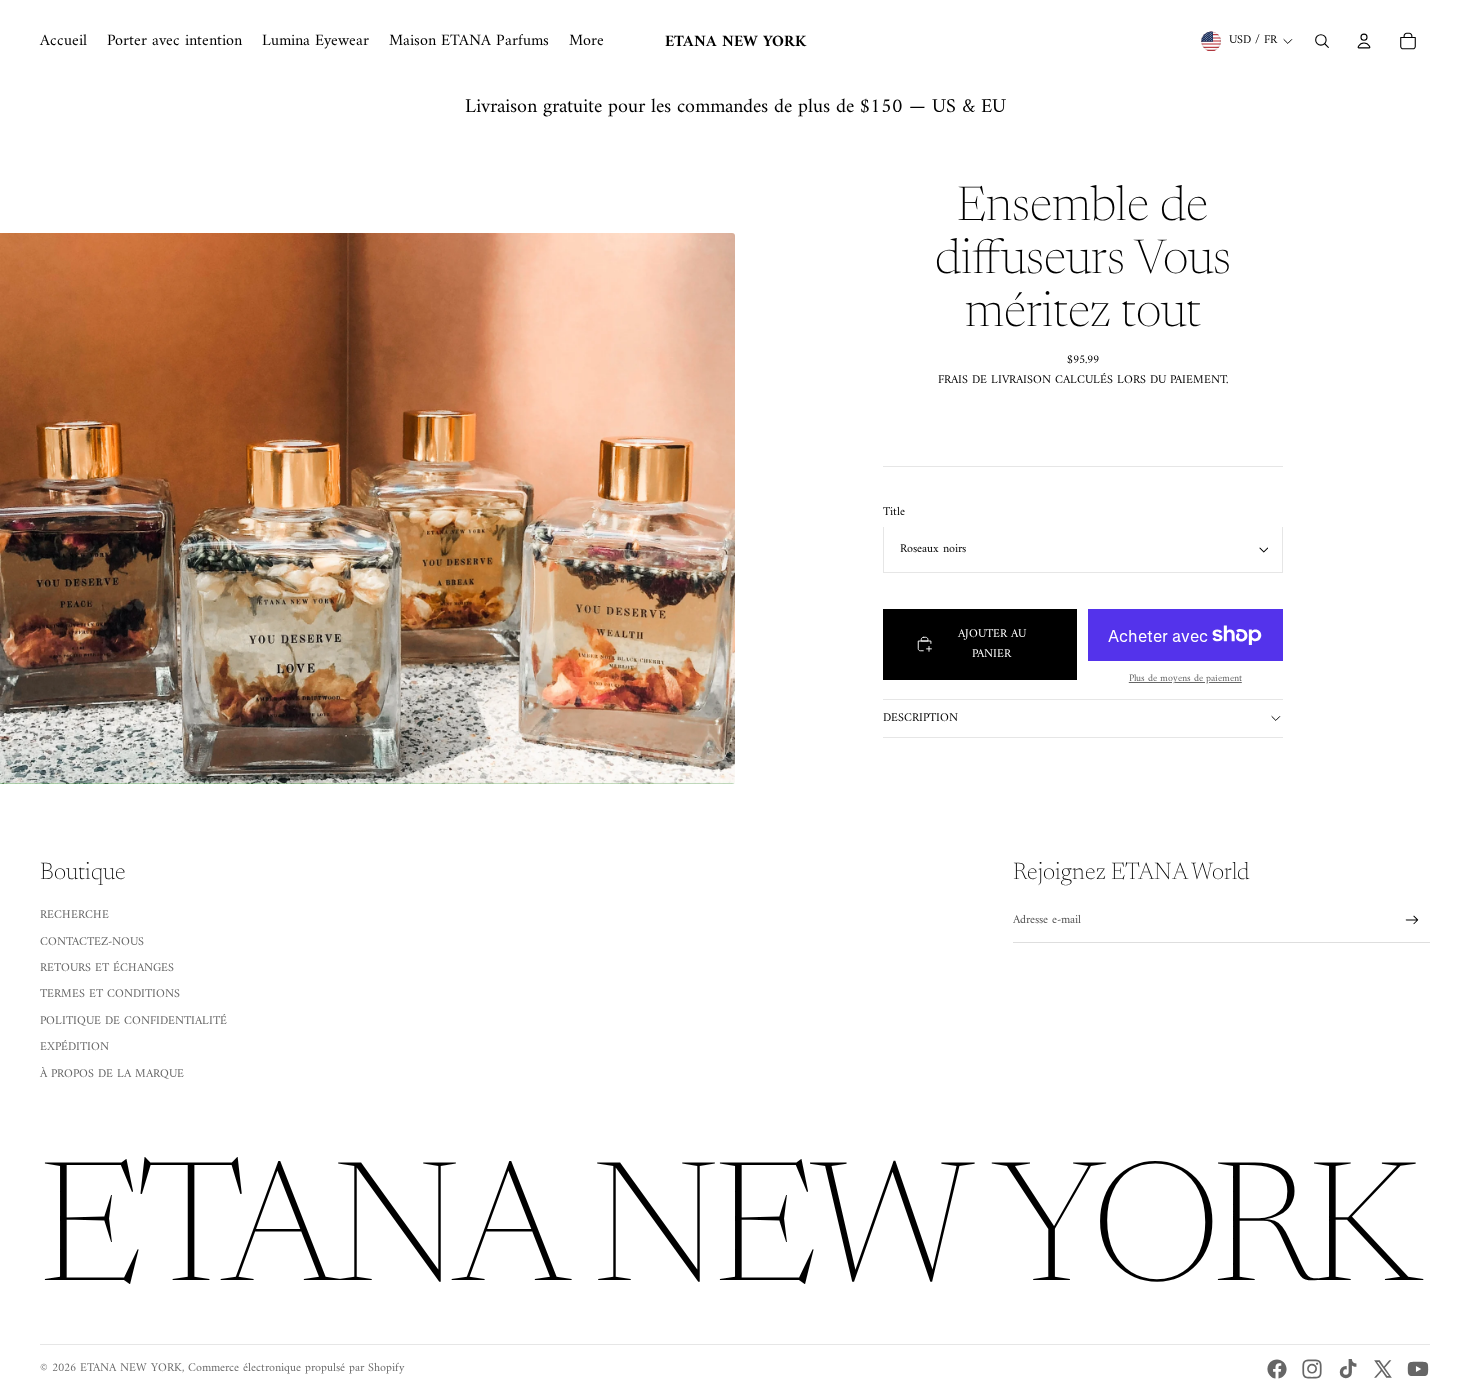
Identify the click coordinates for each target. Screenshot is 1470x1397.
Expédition (74, 1047)
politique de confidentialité (133, 1021)
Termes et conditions (110, 994)
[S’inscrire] (1412, 920)
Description (920, 717)
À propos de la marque (112, 1074)
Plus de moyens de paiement (1185, 679)
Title (894, 511)
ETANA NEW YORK (131, 1368)
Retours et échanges (107, 968)
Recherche (74, 915)
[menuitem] (63, 41)
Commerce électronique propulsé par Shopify (296, 1368)
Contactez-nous (92, 942)
